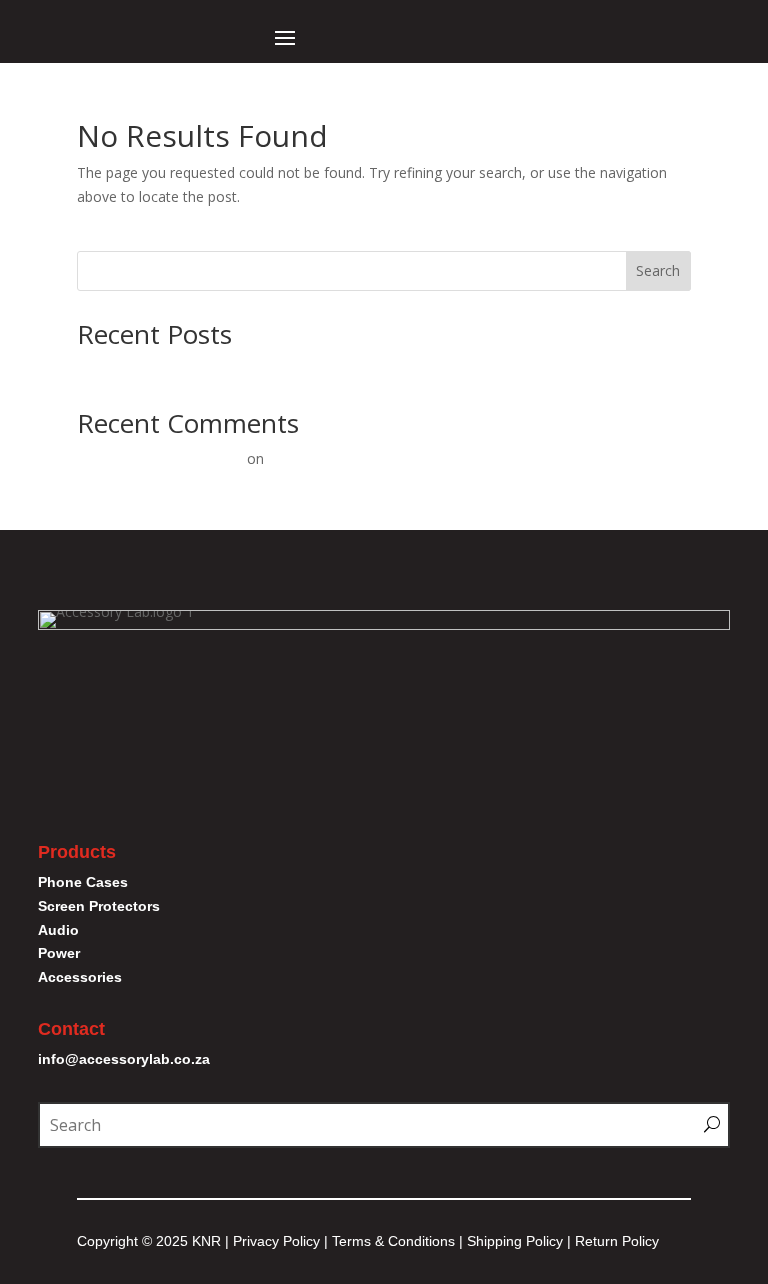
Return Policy (617, 1241)
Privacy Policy (276, 1241)
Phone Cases (83, 882)
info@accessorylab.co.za (124, 1059)
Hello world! (115, 368)
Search (658, 270)
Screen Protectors (99, 906)
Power (59, 953)
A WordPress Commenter (160, 458)
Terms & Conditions (395, 1241)
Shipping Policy (515, 1241)
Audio (58, 930)
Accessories (80, 977)
